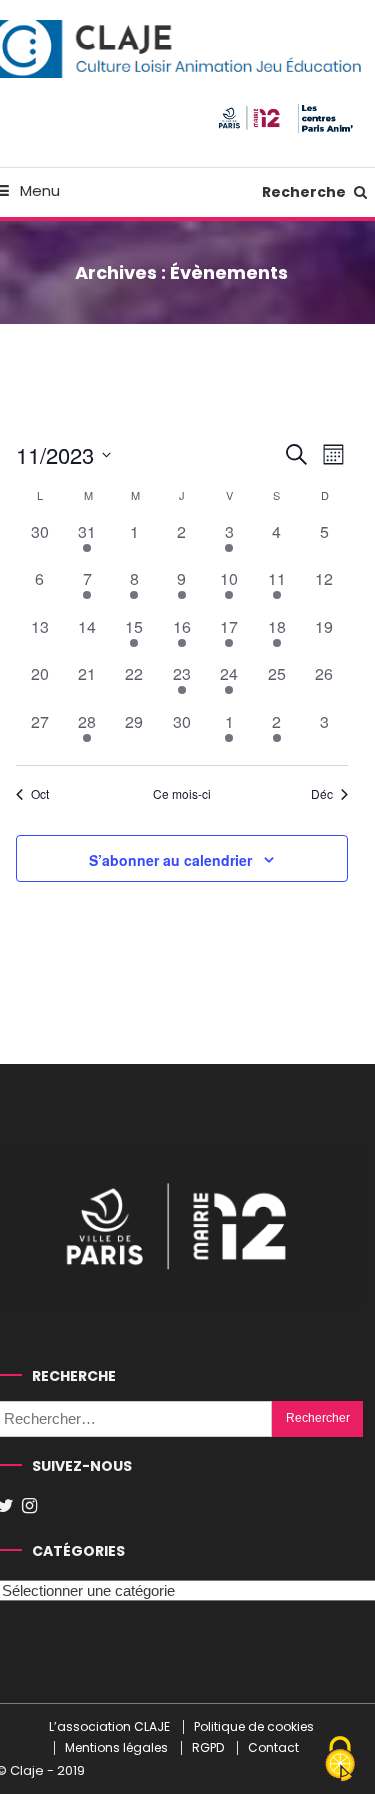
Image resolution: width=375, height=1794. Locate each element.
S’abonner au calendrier (170, 860)
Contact (273, 1748)
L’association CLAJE (109, 1727)
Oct (40, 794)
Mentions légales (116, 1748)
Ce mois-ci (182, 794)
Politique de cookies (254, 1727)
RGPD (208, 1748)
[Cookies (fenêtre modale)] (340, 1760)
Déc (322, 794)
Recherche (305, 192)
